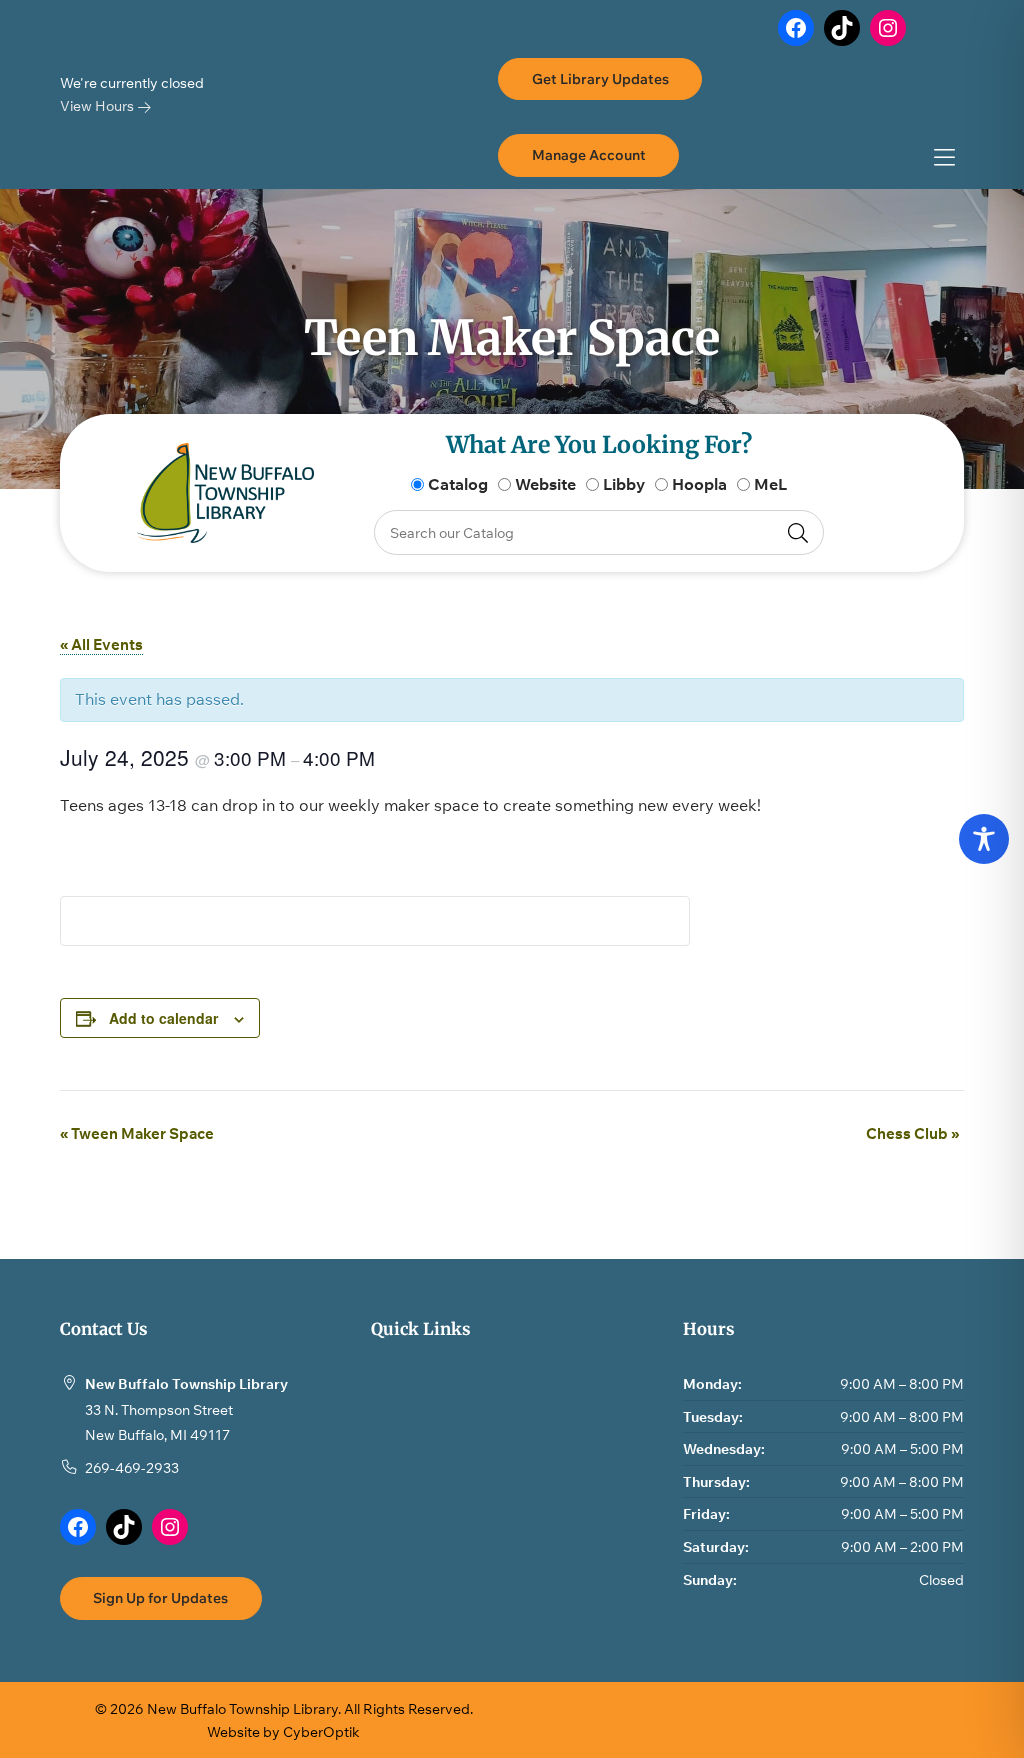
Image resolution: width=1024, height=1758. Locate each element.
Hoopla (699, 484)
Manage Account (589, 154)
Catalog (458, 484)
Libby (624, 484)
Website (545, 484)
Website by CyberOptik (283, 1731)
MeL (770, 484)
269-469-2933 (132, 1467)
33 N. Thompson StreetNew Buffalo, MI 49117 (159, 1422)
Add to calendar (163, 1018)
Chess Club (912, 1133)
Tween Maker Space (137, 1133)
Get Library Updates (600, 78)
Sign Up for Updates (160, 1597)
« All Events (101, 644)
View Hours (98, 105)
